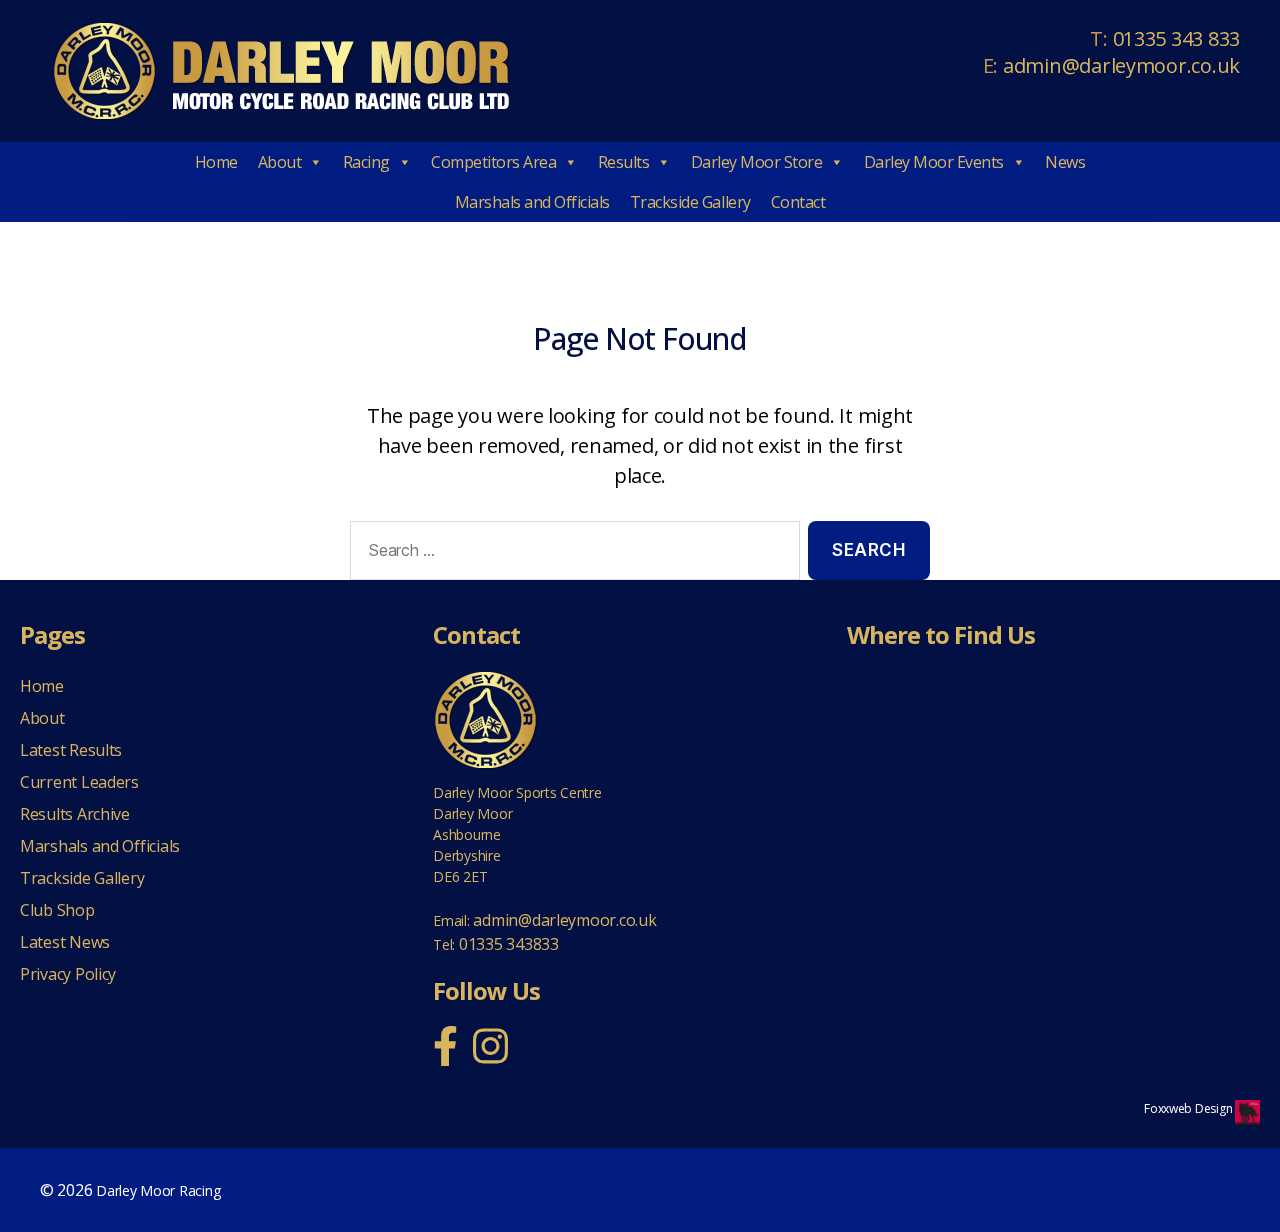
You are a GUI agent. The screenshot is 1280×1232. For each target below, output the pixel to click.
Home (216, 162)
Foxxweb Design (1189, 1108)
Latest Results (71, 750)
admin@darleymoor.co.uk (1121, 65)
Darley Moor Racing (158, 1190)
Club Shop (57, 910)
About (280, 162)
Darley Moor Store (757, 162)
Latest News (65, 942)
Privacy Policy (68, 974)
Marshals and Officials (532, 202)
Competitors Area (493, 162)
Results (624, 162)
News (1065, 162)
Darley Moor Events (934, 162)
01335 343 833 (1177, 38)
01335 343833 (509, 944)
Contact (798, 202)
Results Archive (75, 814)
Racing (366, 162)
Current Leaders (79, 782)
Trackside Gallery (690, 202)
